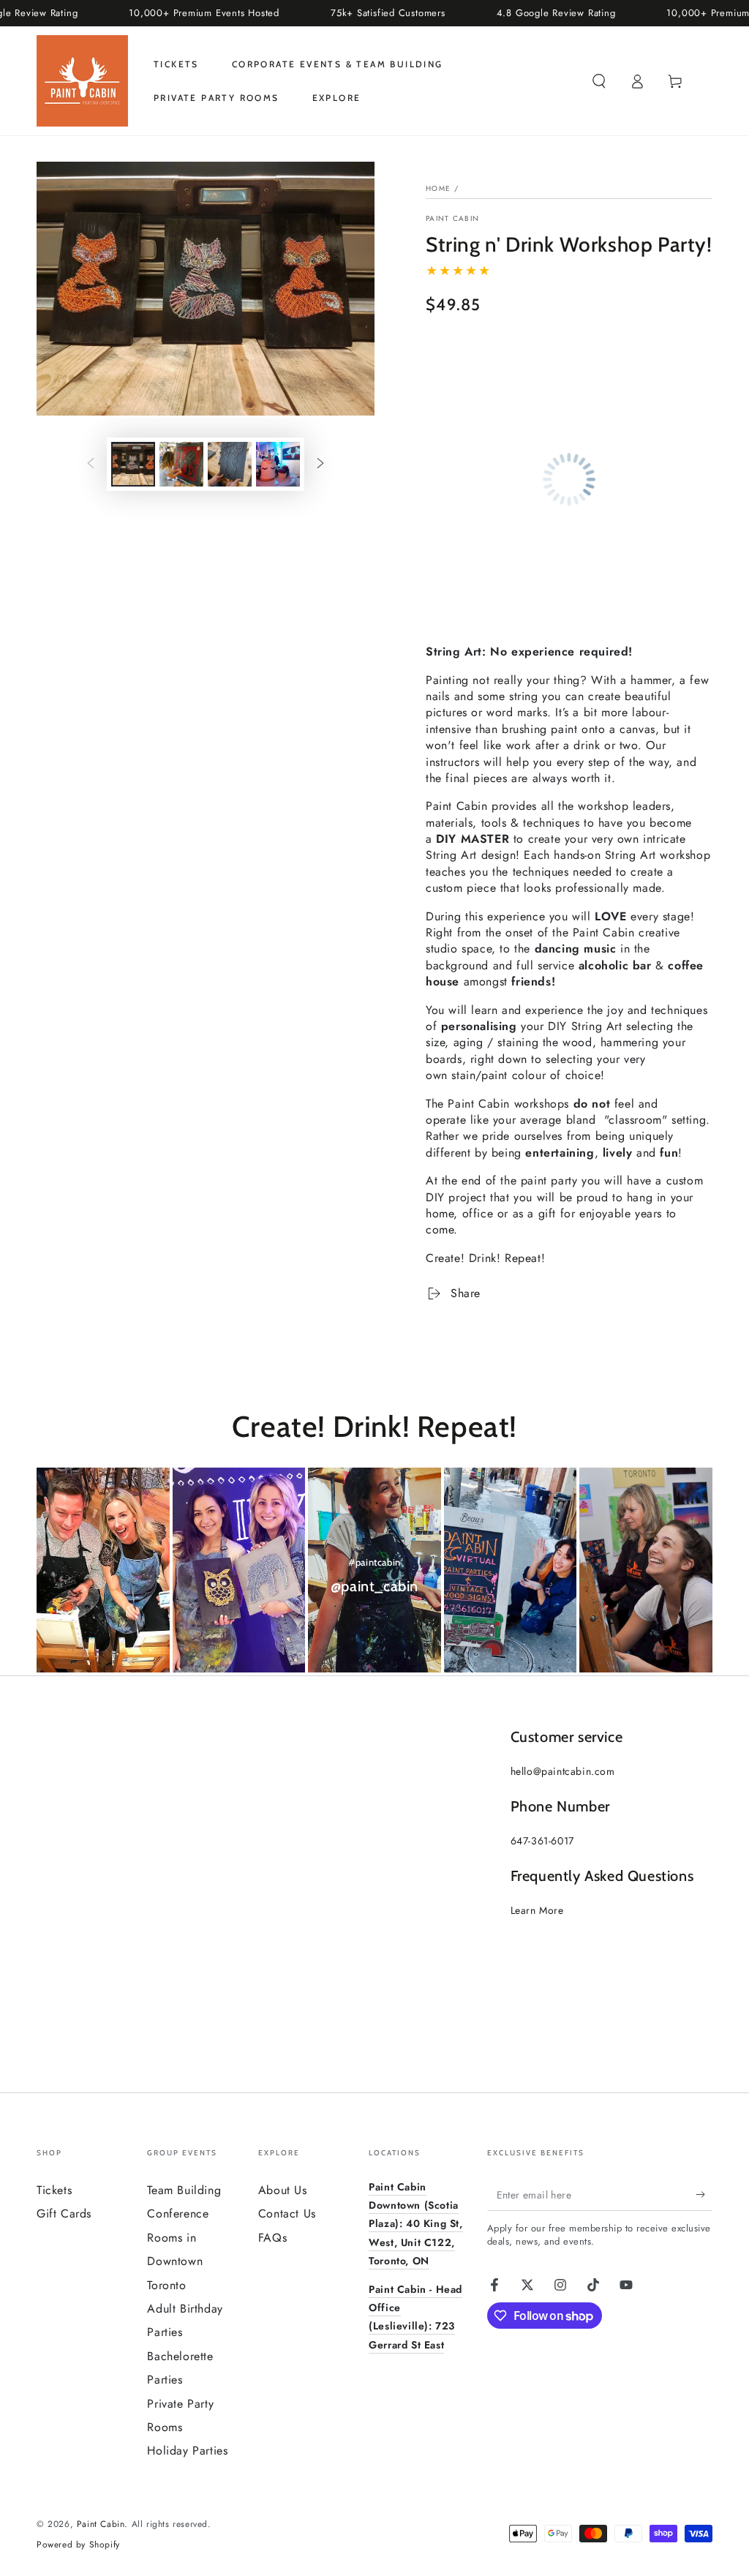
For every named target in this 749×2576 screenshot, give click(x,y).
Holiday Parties (187, 2451)
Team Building (184, 2190)
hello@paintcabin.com (563, 1771)
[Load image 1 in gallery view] (133, 464)
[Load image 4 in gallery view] (278, 464)
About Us (283, 2190)
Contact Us (287, 2213)
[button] (599, 81)
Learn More (537, 1910)
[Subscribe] (704, 2194)
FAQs (272, 2238)
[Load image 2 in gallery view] (181, 464)
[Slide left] (91, 464)
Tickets (54, 2190)
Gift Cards (64, 2213)
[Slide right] (320, 464)
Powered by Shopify (78, 2545)
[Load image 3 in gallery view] (230, 464)
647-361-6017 (542, 1841)
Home (438, 188)
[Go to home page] (82, 81)
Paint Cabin (452, 219)
